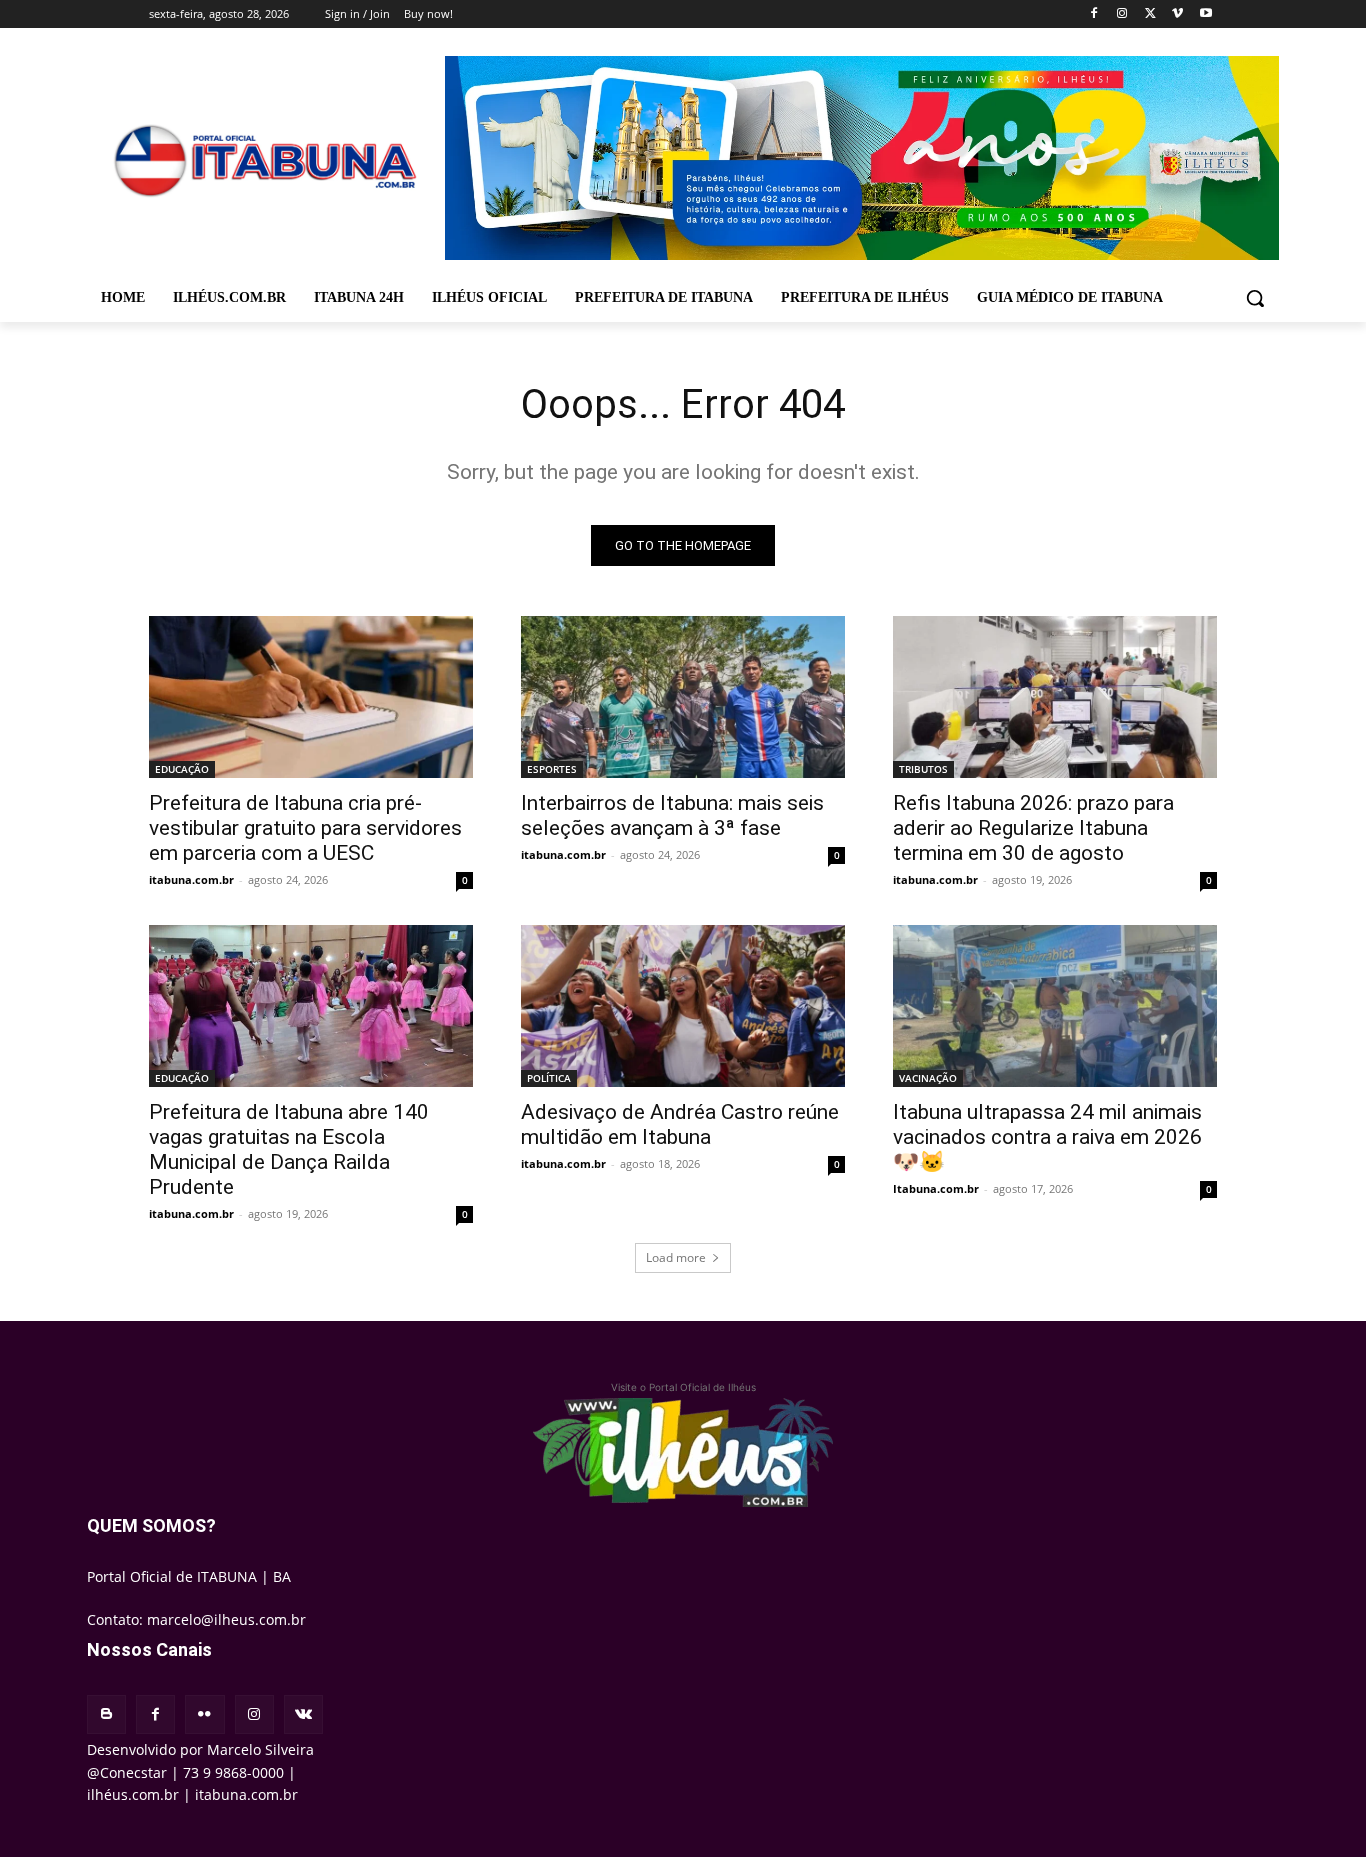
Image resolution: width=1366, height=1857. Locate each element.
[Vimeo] (1177, 14)
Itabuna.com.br (936, 1188)
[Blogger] (106, 1714)
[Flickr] (204, 1714)
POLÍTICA (549, 1078)
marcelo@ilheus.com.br (226, 1619)
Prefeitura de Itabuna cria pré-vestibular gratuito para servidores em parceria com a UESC (305, 828)
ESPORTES (552, 769)
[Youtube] (1205, 14)
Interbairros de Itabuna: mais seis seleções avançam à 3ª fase (672, 815)
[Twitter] (1150, 14)
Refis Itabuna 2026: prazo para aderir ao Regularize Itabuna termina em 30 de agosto (1033, 828)
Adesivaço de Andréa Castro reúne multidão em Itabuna (680, 1124)
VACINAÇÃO (928, 1078)
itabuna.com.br (191, 879)
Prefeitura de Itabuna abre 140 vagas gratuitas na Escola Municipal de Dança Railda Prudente (289, 1149)
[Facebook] (1094, 14)
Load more (676, 1257)
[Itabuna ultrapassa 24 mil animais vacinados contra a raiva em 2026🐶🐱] (1055, 1006)
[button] (1255, 298)
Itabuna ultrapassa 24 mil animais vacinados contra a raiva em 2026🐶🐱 (1047, 1137)
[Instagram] (1122, 14)
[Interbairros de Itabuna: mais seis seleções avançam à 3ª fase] (683, 697)
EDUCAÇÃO (182, 769)
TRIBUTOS (923, 769)
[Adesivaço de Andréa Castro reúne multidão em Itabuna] (683, 1006)
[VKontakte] (303, 1714)
